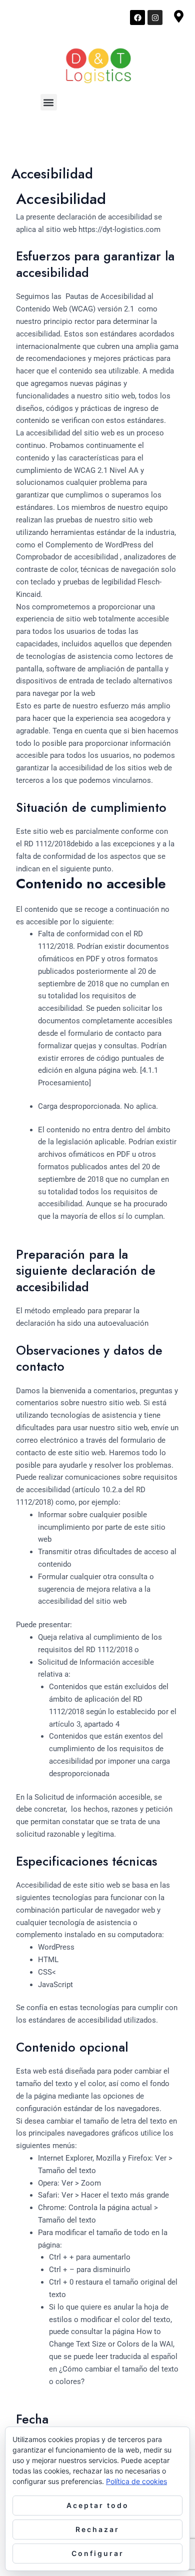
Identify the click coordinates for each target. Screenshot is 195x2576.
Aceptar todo (98, 2505)
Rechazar (97, 2529)
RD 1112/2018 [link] (46, 844)
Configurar (98, 2553)
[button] (49, 102)
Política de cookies (136, 2481)
